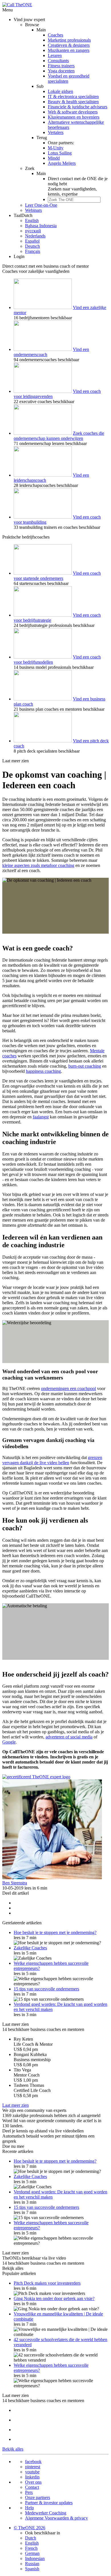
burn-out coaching (85, 1066)
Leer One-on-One (41, 205)
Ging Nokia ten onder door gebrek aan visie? (54, 2298)
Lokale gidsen (60, 91)
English (32, 221)
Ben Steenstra (15, 1883)
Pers (29, 2492)
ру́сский (33, 231)
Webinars (33, 210)
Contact (32, 2487)
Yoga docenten (61, 71)
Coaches (55, 35)
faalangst (41, 1117)
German (32, 2553)
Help (29, 2508)
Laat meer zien (16, 761)
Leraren (55, 55)
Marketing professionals (69, 40)
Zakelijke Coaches (30, 1948)
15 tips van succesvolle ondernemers (46, 1989)
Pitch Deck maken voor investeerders (47, 2283)
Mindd (54, 158)
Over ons (33, 2482)
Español (32, 241)
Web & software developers (73, 112)
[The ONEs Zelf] (36, 1777)
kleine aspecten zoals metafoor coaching (38, 865)
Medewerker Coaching (46, 2513)
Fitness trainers (61, 66)
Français (33, 251)
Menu (8, 10)
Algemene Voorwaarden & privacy (56, 2518)
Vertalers (56, 132)
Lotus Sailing (60, 153)
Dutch (31, 2538)
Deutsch (32, 246)
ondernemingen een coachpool (68, 1388)
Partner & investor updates (49, 2503)
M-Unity (56, 148)
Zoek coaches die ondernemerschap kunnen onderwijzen (59, 436)
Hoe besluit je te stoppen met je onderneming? (55, 1932)
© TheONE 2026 (29, 2528)
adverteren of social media (69, 1737)
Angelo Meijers (62, 163)
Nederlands (35, 236)
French (31, 2548)
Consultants (58, 61)
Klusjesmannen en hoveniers (74, 117)
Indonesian (35, 2558)
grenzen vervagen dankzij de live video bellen (52, 1460)
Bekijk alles (13, 2268)
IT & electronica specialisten (73, 97)
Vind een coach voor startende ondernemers (57, 576)
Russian (32, 2564)
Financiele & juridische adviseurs (78, 107)
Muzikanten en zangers (69, 50)
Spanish (32, 2569)
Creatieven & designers (69, 45)
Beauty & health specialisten (73, 102)
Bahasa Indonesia (41, 226)
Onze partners (38, 2497)
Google (9, 1742)
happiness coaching (43, 1071)
